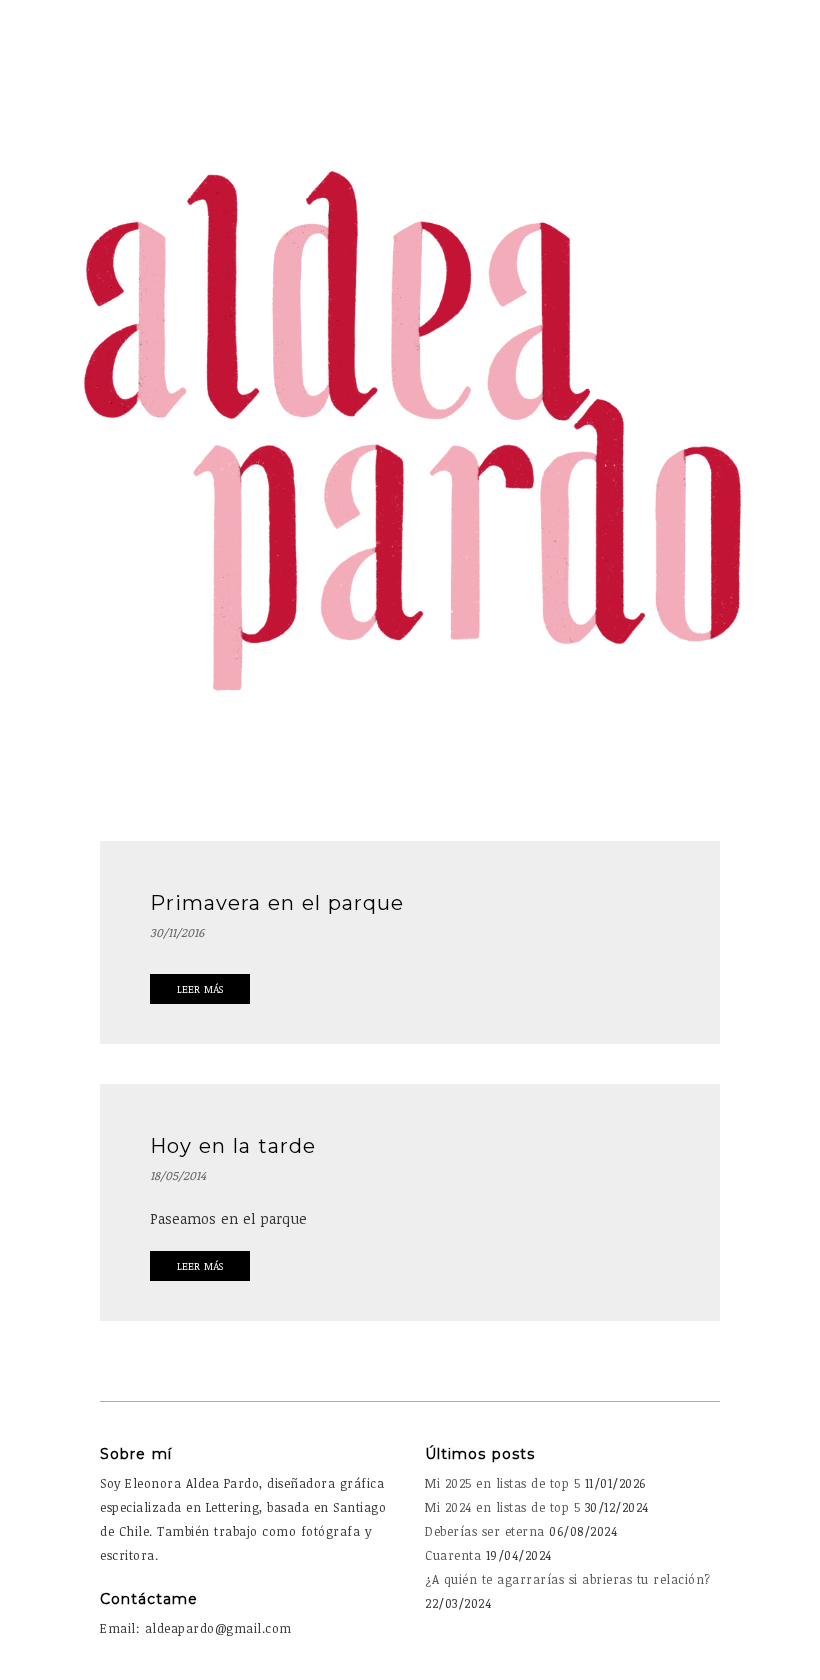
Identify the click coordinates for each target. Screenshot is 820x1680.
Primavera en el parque (277, 903)
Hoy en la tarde (233, 1146)
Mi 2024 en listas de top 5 (502, 1507)
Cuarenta (453, 1555)
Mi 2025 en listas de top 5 (502, 1483)
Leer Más (200, 989)
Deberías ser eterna (485, 1531)
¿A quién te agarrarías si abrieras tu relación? (568, 1579)
